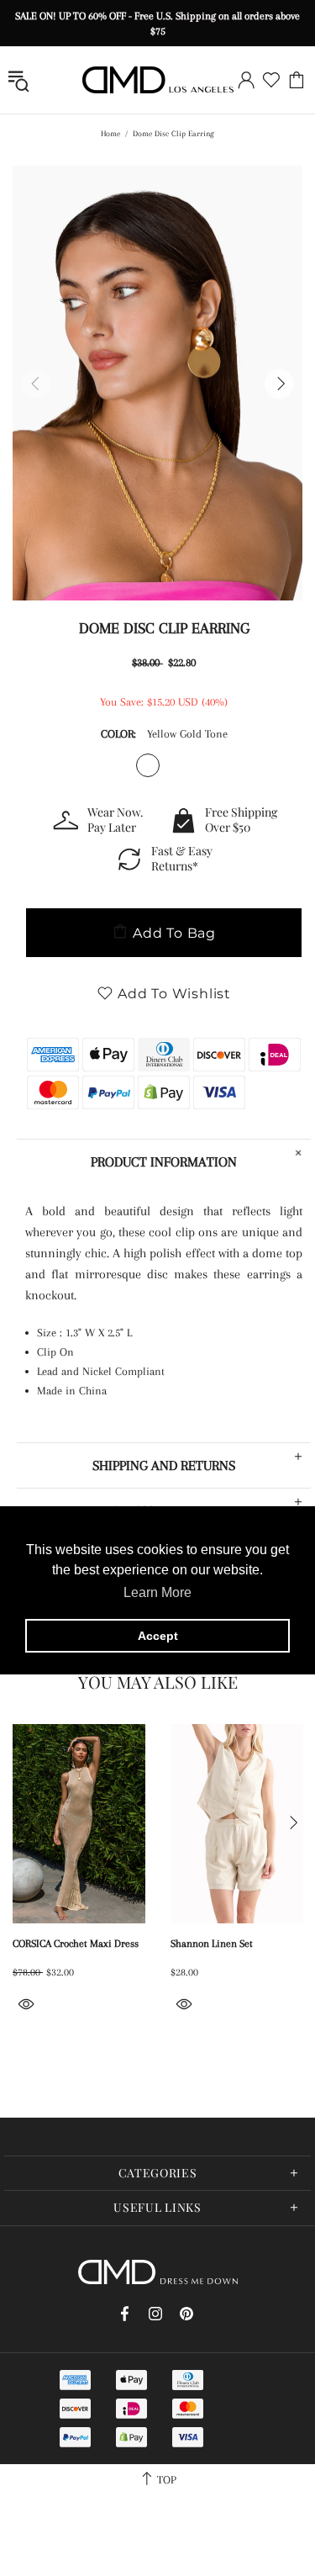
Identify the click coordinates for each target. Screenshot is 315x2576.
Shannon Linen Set (212, 1944)
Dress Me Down (158, 80)
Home (110, 133)
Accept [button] (158, 1636)
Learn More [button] (157, 1592)
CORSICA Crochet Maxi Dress (76, 1944)
